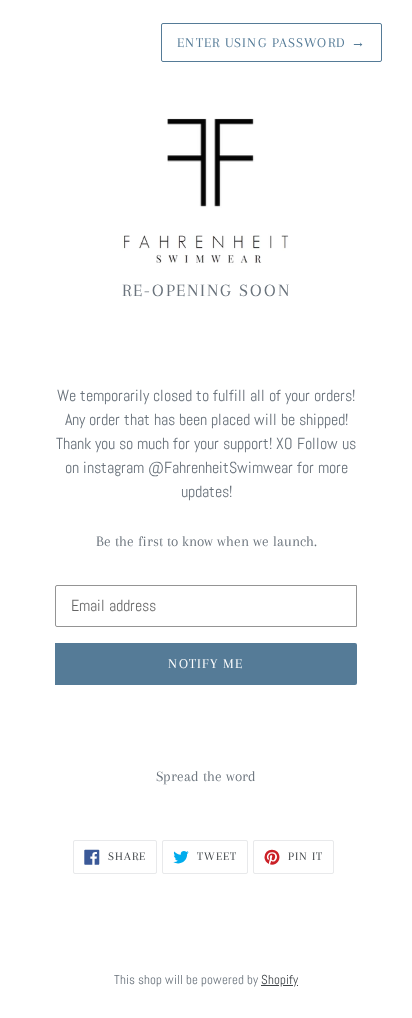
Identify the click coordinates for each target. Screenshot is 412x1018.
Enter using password (271, 42)
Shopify (279, 979)
